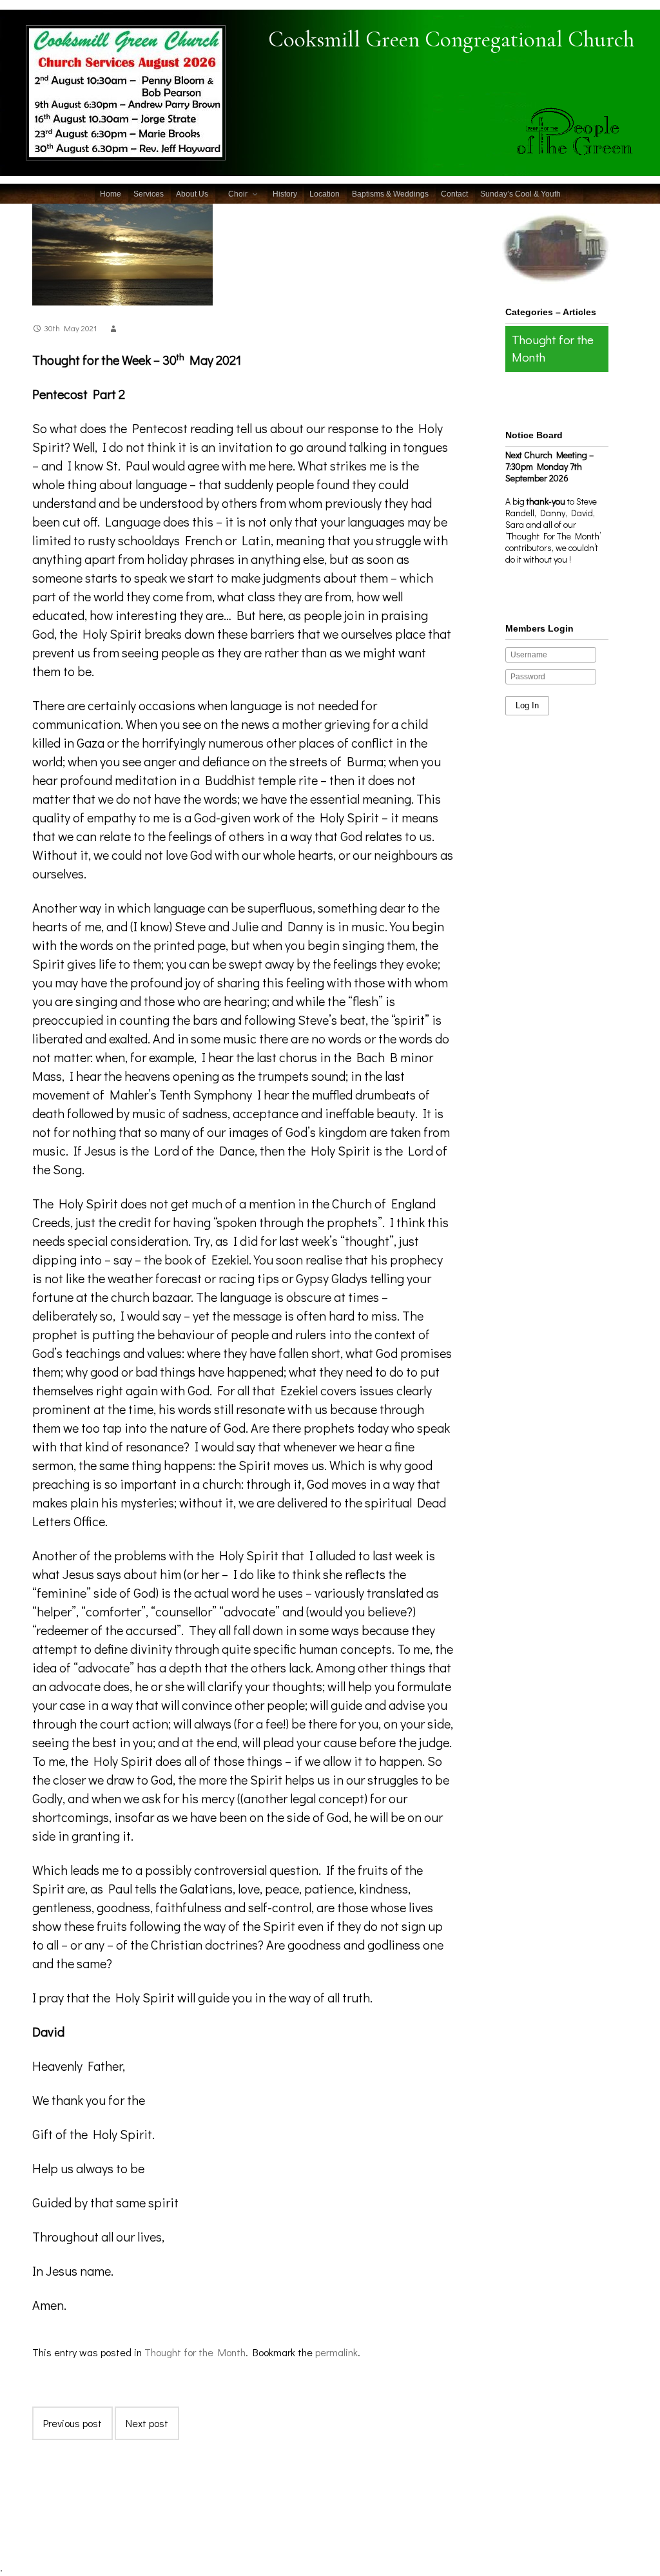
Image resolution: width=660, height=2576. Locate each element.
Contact (454, 194)
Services (149, 194)
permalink (336, 2352)
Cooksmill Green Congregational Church (451, 39)
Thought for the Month (195, 2352)
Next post (147, 2423)
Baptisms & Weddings (390, 194)
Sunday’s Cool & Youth (520, 194)
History (285, 194)
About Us (192, 194)
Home (111, 194)
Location (325, 194)
